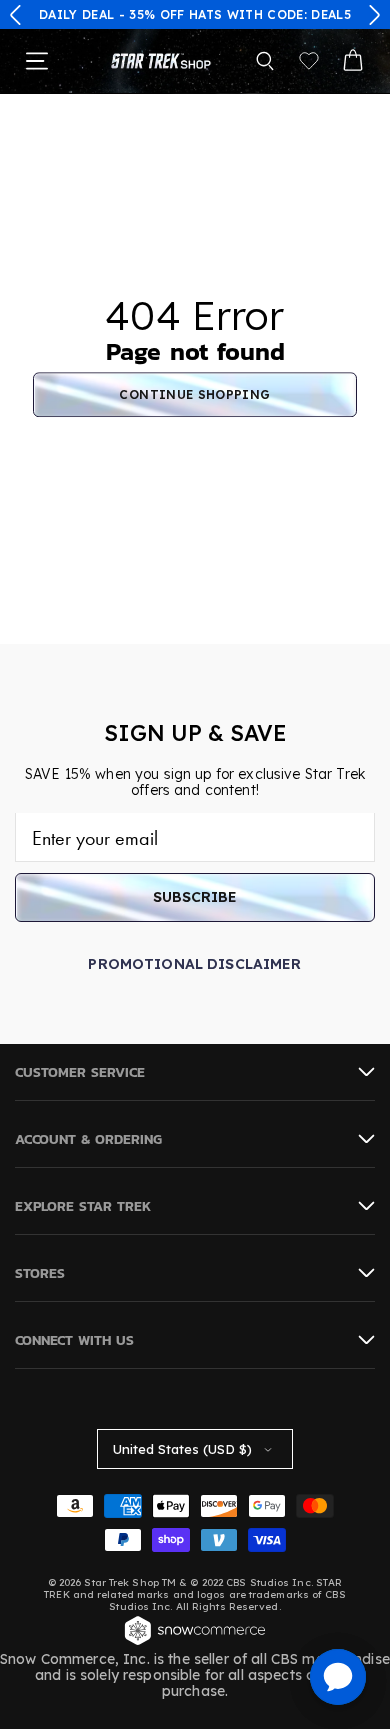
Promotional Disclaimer (194, 964)
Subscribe (195, 897)
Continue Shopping (194, 394)
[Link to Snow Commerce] (195, 1643)
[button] (16, 15)
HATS (205, 14)
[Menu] (37, 61)
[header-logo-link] (161, 60)
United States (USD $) (182, 1449)
